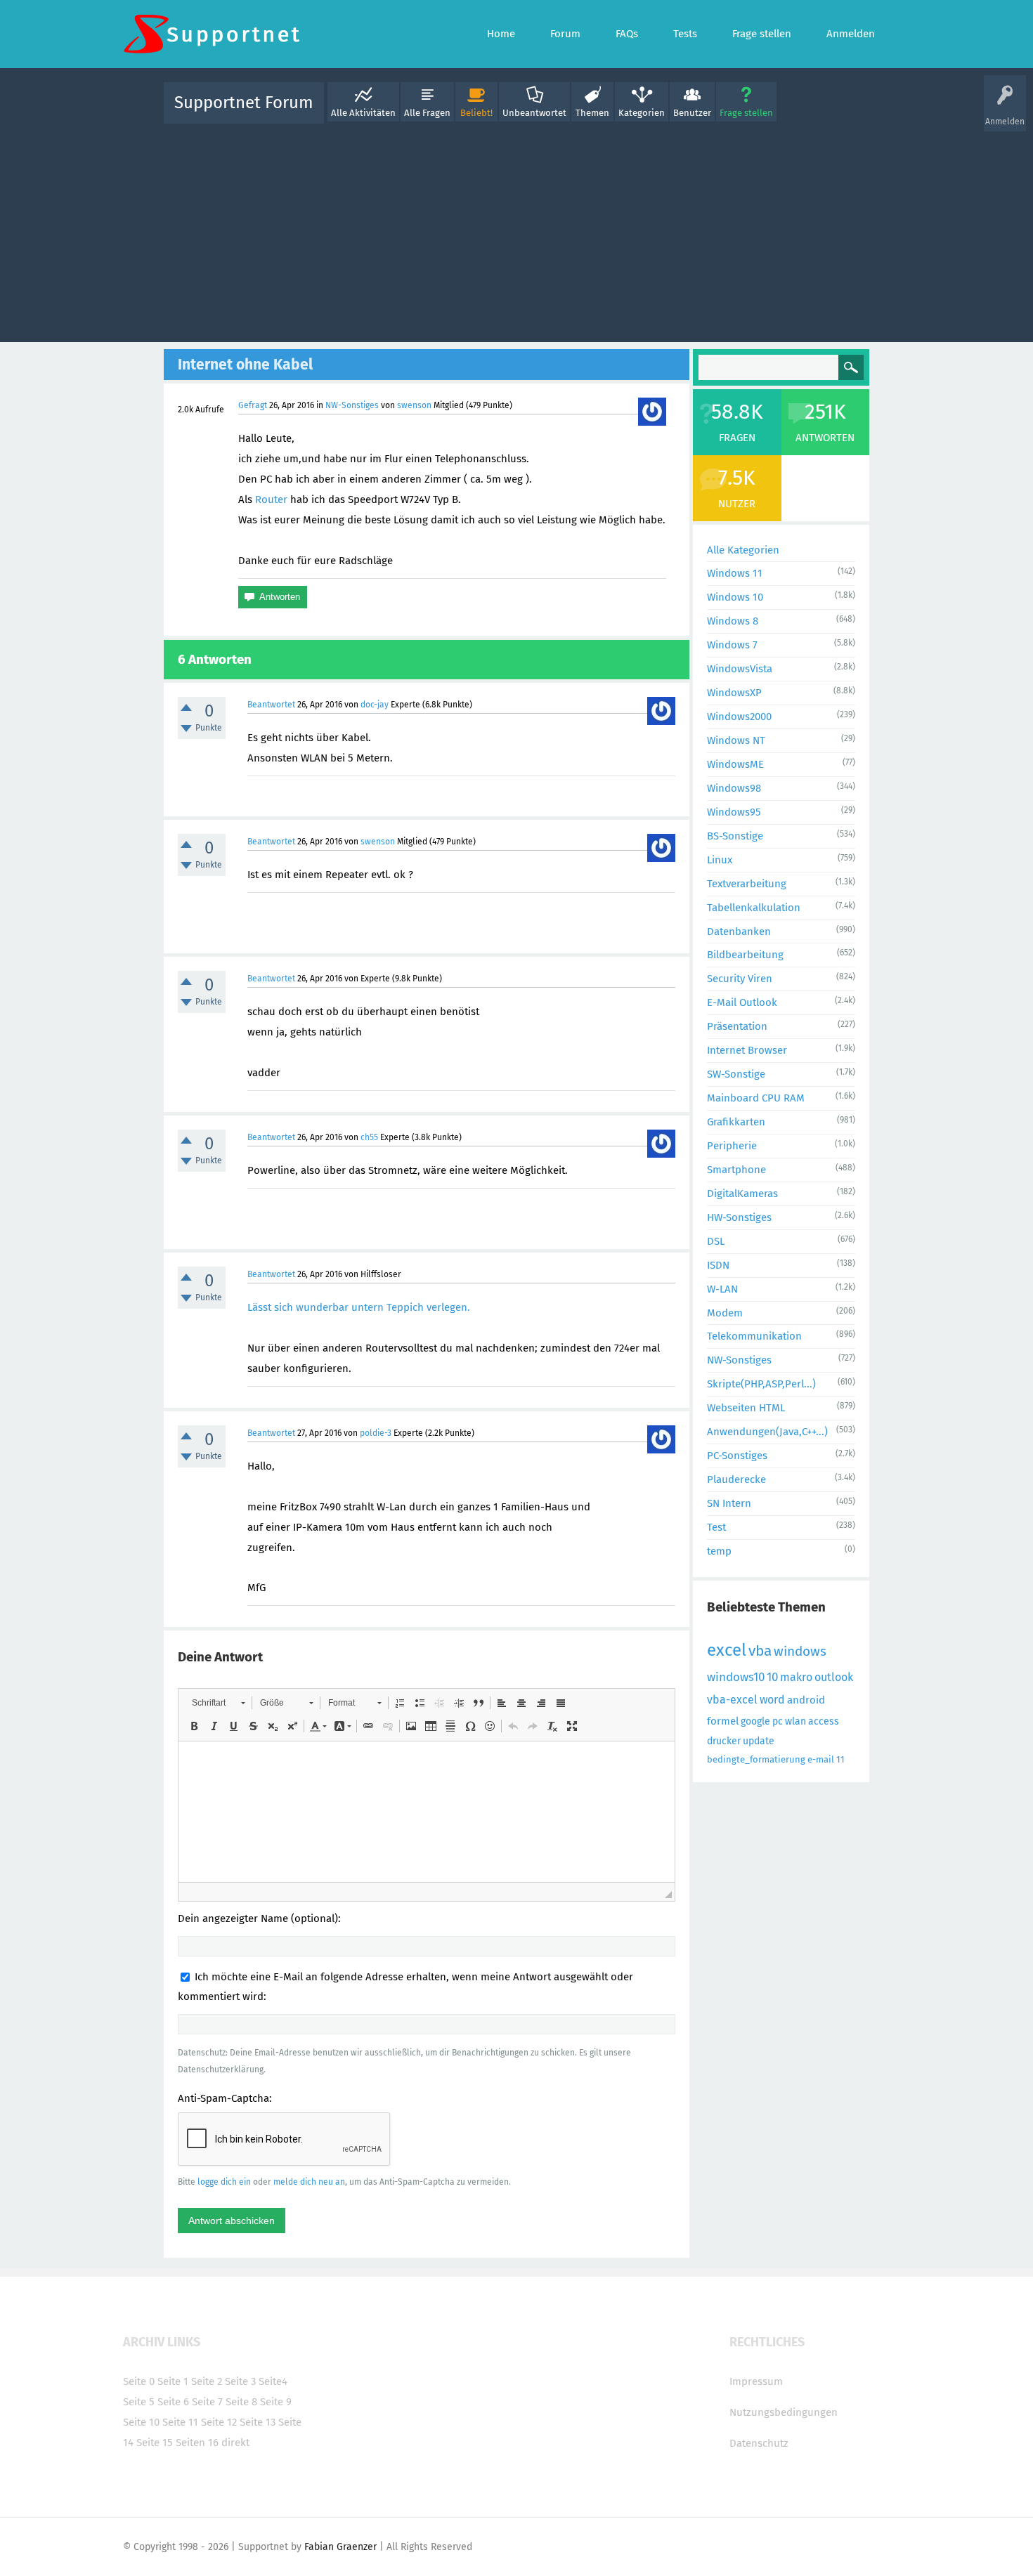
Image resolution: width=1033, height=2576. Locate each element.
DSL (716, 1241)
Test (716, 1527)
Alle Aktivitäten (363, 113)
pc (778, 1721)
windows (800, 1651)
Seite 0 (139, 2381)
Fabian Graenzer (340, 2547)
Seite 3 (240, 2381)
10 (772, 1677)
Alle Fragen (427, 113)
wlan (795, 1721)
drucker (724, 1741)
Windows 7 (732, 645)
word (772, 1700)
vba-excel (732, 1700)
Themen (592, 113)
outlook (834, 1677)
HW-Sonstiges (739, 1217)
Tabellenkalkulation (754, 908)
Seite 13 (258, 2422)
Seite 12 (219, 2422)
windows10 (736, 1677)
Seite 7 (207, 2402)
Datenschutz (759, 2443)
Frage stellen (746, 113)
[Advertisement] (516, 230)
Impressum (756, 2381)
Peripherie (732, 1146)
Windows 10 (735, 597)
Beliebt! (476, 113)
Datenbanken (739, 931)
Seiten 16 (197, 2443)
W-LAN (722, 1289)
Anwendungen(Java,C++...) (767, 1432)
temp (719, 1551)
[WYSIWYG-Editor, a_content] (427, 1812)
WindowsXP (734, 693)
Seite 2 (207, 2381)
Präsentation (737, 1026)
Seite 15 (155, 2443)
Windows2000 (739, 717)
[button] (218, 1703)
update (759, 1741)
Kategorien (642, 113)
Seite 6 (173, 2402)
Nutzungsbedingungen (784, 2412)
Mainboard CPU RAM (756, 1098)
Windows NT (736, 740)
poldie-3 (376, 1433)
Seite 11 (180, 2422)
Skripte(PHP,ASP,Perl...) (761, 1384)
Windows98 (734, 788)
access (824, 1721)
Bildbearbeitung (745, 955)
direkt (235, 2443)
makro (796, 1677)
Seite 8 (241, 2402)
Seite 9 (276, 2402)
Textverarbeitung (747, 884)
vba (760, 1651)
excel (727, 1650)
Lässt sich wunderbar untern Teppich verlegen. (359, 1307)
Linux (720, 860)
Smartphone (736, 1170)
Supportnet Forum (244, 103)
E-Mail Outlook (742, 1002)
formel (723, 1721)
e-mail (821, 1759)
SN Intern (729, 1503)
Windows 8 (733, 621)
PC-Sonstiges (737, 1456)
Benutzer (692, 113)
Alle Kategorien (743, 550)
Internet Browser (747, 1050)
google (755, 1721)
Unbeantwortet (534, 113)
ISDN (718, 1265)
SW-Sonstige (736, 1074)
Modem (725, 1313)
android (806, 1700)
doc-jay (375, 705)
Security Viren (740, 979)
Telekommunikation (754, 1336)
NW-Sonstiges (352, 405)
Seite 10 (141, 2422)
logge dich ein (224, 2182)
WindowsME (735, 764)
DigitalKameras (742, 1194)
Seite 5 (139, 2402)
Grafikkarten (736, 1122)
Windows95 (734, 812)
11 (840, 1759)
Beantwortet (271, 705)
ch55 (369, 1137)
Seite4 (273, 2381)
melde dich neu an (309, 2182)
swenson (414, 405)
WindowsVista (740, 669)
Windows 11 (735, 573)
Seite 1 (173, 2381)
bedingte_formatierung (756, 1759)
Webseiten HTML (746, 1408)
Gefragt (253, 405)
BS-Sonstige (735, 836)
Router (271, 499)
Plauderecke (736, 1479)
